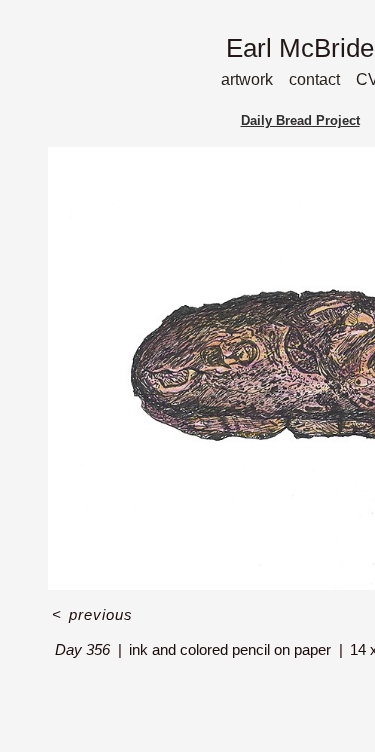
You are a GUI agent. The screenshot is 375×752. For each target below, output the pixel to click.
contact (314, 79)
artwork (247, 79)
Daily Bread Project (300, 120)
